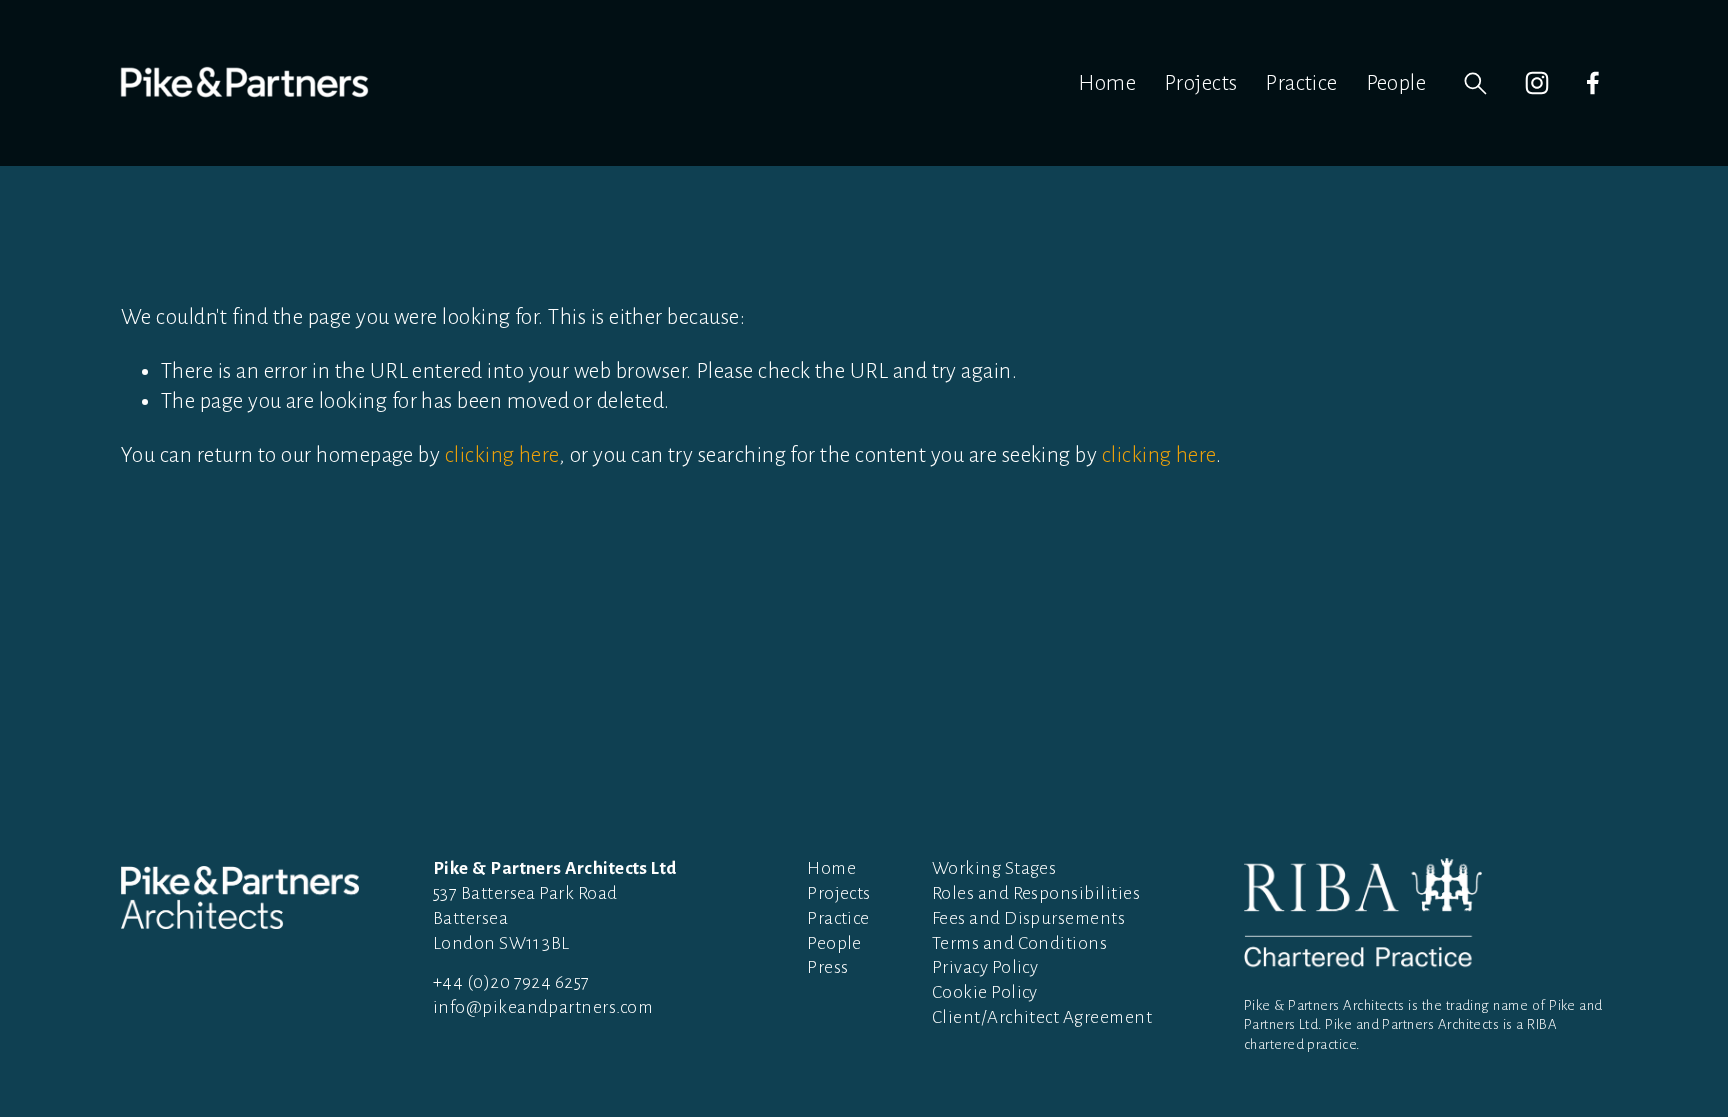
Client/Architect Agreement (1042, 1017)
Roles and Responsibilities (1036, 893)
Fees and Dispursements (1028, 918)
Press (827, 967)
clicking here (502, 455)
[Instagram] (1537, 83)
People (1396, 83)
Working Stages (994, 868)
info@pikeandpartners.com (543, 1007)
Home (1107, 83)
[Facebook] (1593, 83)
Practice (1301, 83)
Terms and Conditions (1019, 943)
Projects (1201, 83)
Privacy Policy (985, 967)
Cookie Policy (985, 992)
